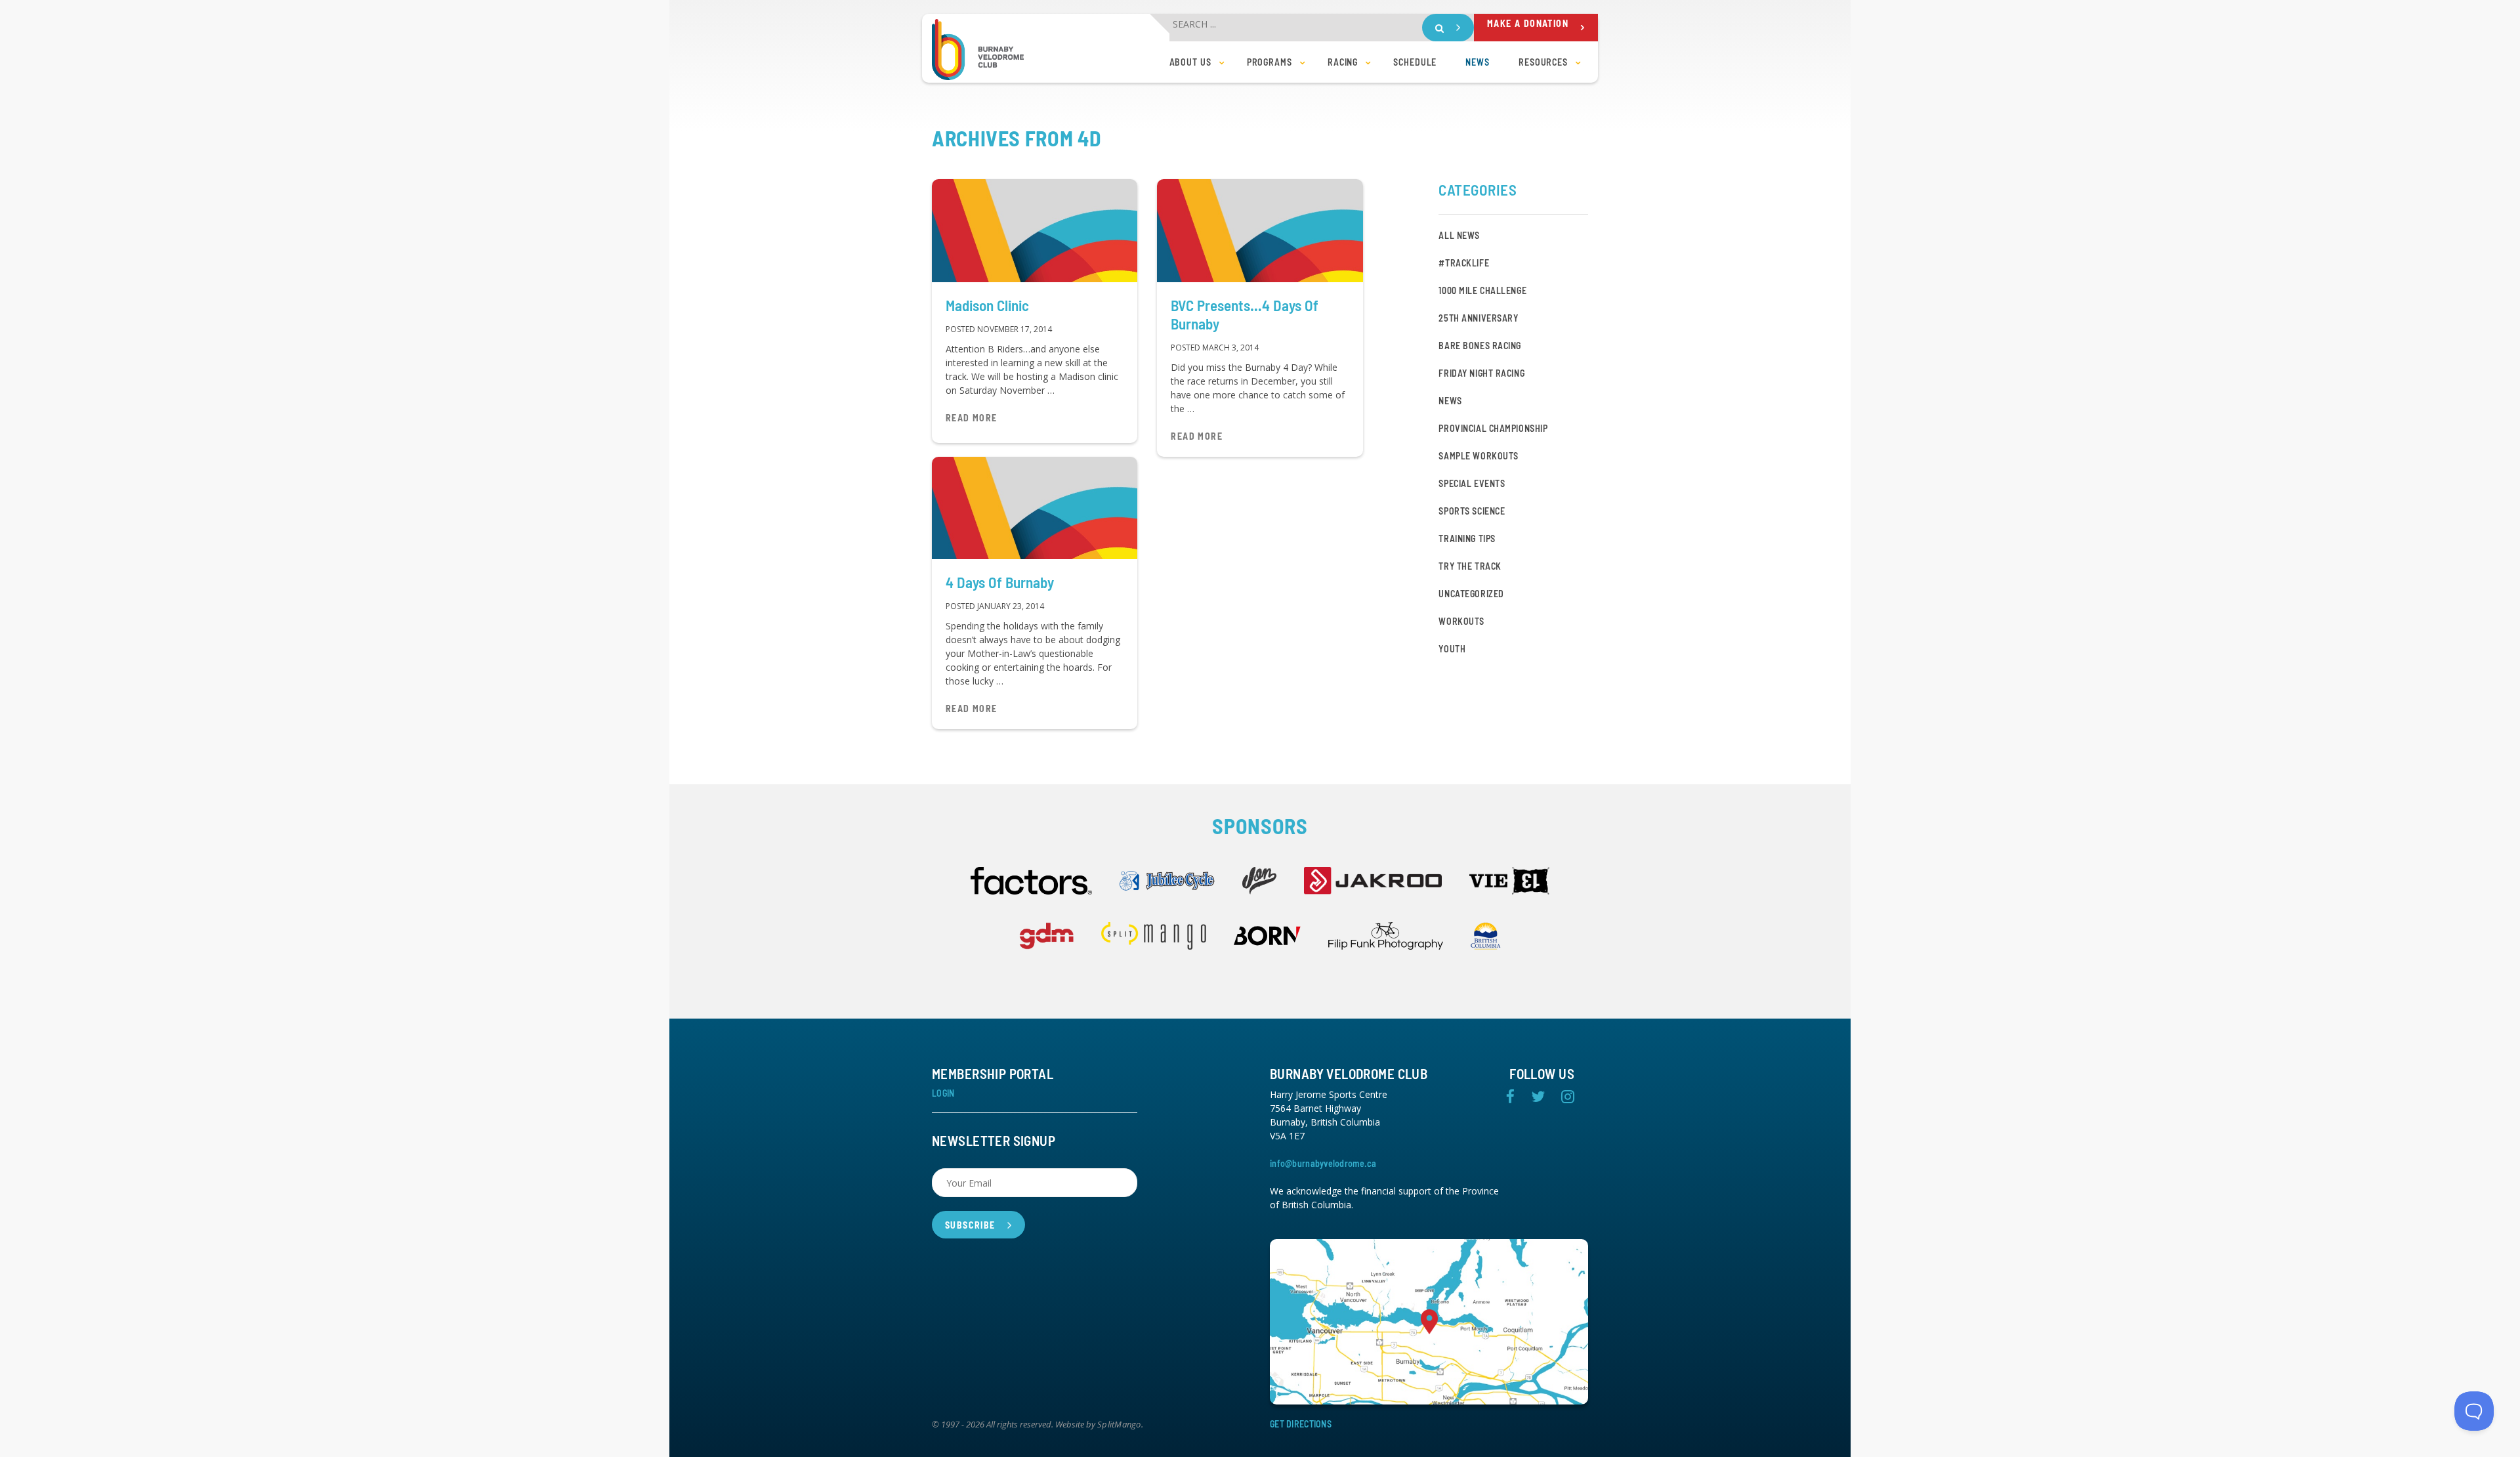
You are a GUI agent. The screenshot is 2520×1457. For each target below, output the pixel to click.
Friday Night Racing (1481, 373)
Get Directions (1301, 1424)
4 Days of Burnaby (1000, 582)
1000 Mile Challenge (1482, 290)
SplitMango (1119, 1425)
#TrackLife (1464, 263)
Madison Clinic (987, 305)
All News (1459, 235)
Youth (1452, 649)
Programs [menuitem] (1270, 62)
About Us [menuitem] (1190, 62)
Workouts (1461, 621)
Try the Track (1470, 566)
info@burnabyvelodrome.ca (1323, 1163)
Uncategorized (1471, 594)
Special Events (1472, 483)
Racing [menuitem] (1343, 62)
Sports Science (1472, 511)
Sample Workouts (1478, 456)
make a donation (1528, 23)
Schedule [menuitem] (1415, 62)
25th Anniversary (1478, 318)
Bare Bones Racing (1480, 346)
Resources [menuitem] (1543, 62)
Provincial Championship (1493, 428)
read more (972, 418)
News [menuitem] (1478, 62)
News (1450, 401)
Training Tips (1467, 538)
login (943, 1093)
